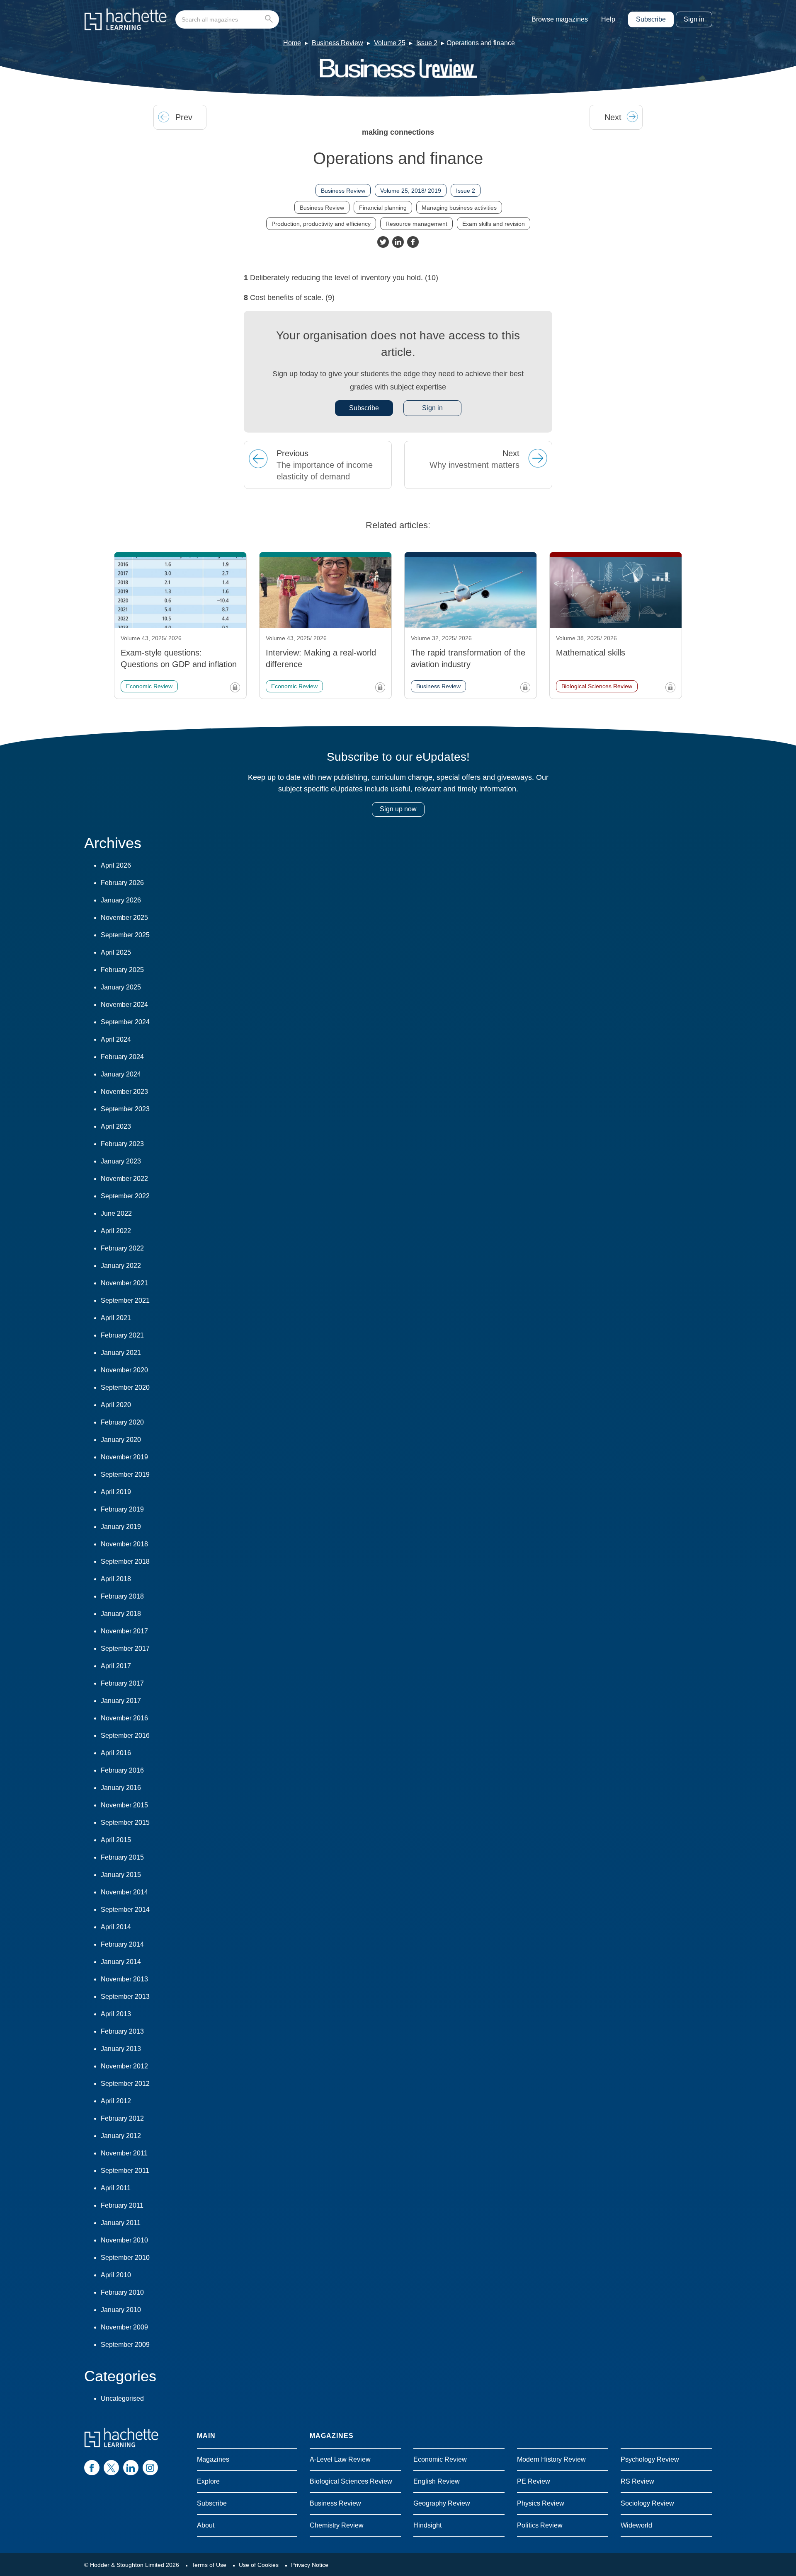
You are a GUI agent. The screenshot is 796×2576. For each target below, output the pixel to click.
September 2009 (125, 2345)
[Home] (126, 19)
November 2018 (124, 1544)
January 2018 (121, 1614)
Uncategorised (122, 2398)
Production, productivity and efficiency (321, 224)
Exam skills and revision (494, 224)
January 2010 (121, 2310)
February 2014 (122, 1944)
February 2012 (122, 2118)
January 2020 (121, 1440)
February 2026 (122, 883)
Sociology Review (647, 2503)
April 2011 (116, 2188)
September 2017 (125, 1648)
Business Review (337, 43)
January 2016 (121, 1788)
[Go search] (271, 19)
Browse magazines (560, 19)
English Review (437, 2481)
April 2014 (116, 1927)
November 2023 (124, 1092)
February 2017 (122, 1683)
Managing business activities (459, 208)
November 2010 (124, 2240)
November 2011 (124, 2153)
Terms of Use (209, 2565)
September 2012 (125, 2084)
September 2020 (125, 1387)
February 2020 (122, 1422)
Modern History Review (551, 2459)
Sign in (694, 19)
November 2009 (124, 2327)
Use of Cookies (259, 2565)
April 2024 (116, 1039)
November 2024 (124, 1005)
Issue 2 (427, 43)
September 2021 (125, 1300)
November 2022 (124, 1179)
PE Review (534, 2481)
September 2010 (125, 2258)
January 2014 (121, 1962)
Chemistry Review (337, 2525)
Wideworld (636, 2525)
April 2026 (116, 865)
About (206, 2525)
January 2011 (121, 2223)
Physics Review (541, 2503)
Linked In (398, 242)
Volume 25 (390, 43)
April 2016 (116, 1753)
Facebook (413, 242)
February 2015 (122, 1857)
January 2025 (121, 987)
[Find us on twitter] (111, 2468)
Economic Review (440, 2459)
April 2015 (116, 1840)
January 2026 (121, 900)
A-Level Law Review (340, 2459)
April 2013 (116, 2014)
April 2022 (116, 1231)
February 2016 (122, 1770)
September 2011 (125, 2171)
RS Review (637, 2481)
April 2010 (116, 2275)
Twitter (383, 242)
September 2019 (125, 1474)
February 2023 (122, 1144)
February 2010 (122, 2292)
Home (292, 43)
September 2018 (125, 1561)
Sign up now (398, 809)
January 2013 (121, 2049)
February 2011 (122, 2205)
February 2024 (122, 1057)
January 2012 (121, 2136)
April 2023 (116, 1126)
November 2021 (124, 1283)
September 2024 (125, 1022)
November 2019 (124, 1457)
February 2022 (122, 1248)
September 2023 (125, 1109)
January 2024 (121, 1074)
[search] (227, 19)
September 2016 (125, 1735)
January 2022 (121, 1266)
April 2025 (116, 952)
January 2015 (121, 1875)
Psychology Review (650, 2459)
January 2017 (121, 1701)
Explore (208, 2481)
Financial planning (383, 208)
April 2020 (116, 1405)
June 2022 (116, 1213)
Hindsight (427, 2525)
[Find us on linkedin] (131, 2468)
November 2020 (124, 1370)
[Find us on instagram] (150, 2468)
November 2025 (124, 918)
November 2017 (124, 1631)
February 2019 (122, 1509)
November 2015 (124, 1805)
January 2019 (121, 1527)
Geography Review (442, 2503)
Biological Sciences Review (351, 2481)
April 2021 (116, 1318)
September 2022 (125, 1196)
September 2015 (125, 1823)
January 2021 (121, 1353)
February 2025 (122, 970)
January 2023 (121, 1161)
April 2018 (116, 1579)
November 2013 (124, 1979)
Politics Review (540, 2525)
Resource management (416, 224)
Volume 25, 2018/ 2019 (411, 191)
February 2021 (122, 1335)
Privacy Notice (310, 2565)
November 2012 (124, 2066)
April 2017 (116, 1666)
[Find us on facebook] (92, 2468)
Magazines (213, 2459)
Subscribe (651, 19)
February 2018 (122, 1596)
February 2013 (122, 2031)
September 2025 (125, 935)
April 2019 (116, 1492)
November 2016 (124, 1718)
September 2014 (125, 1910)
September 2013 (125, 1997)
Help (608, 19)
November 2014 (124, 1892)
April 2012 (116, 2101)
